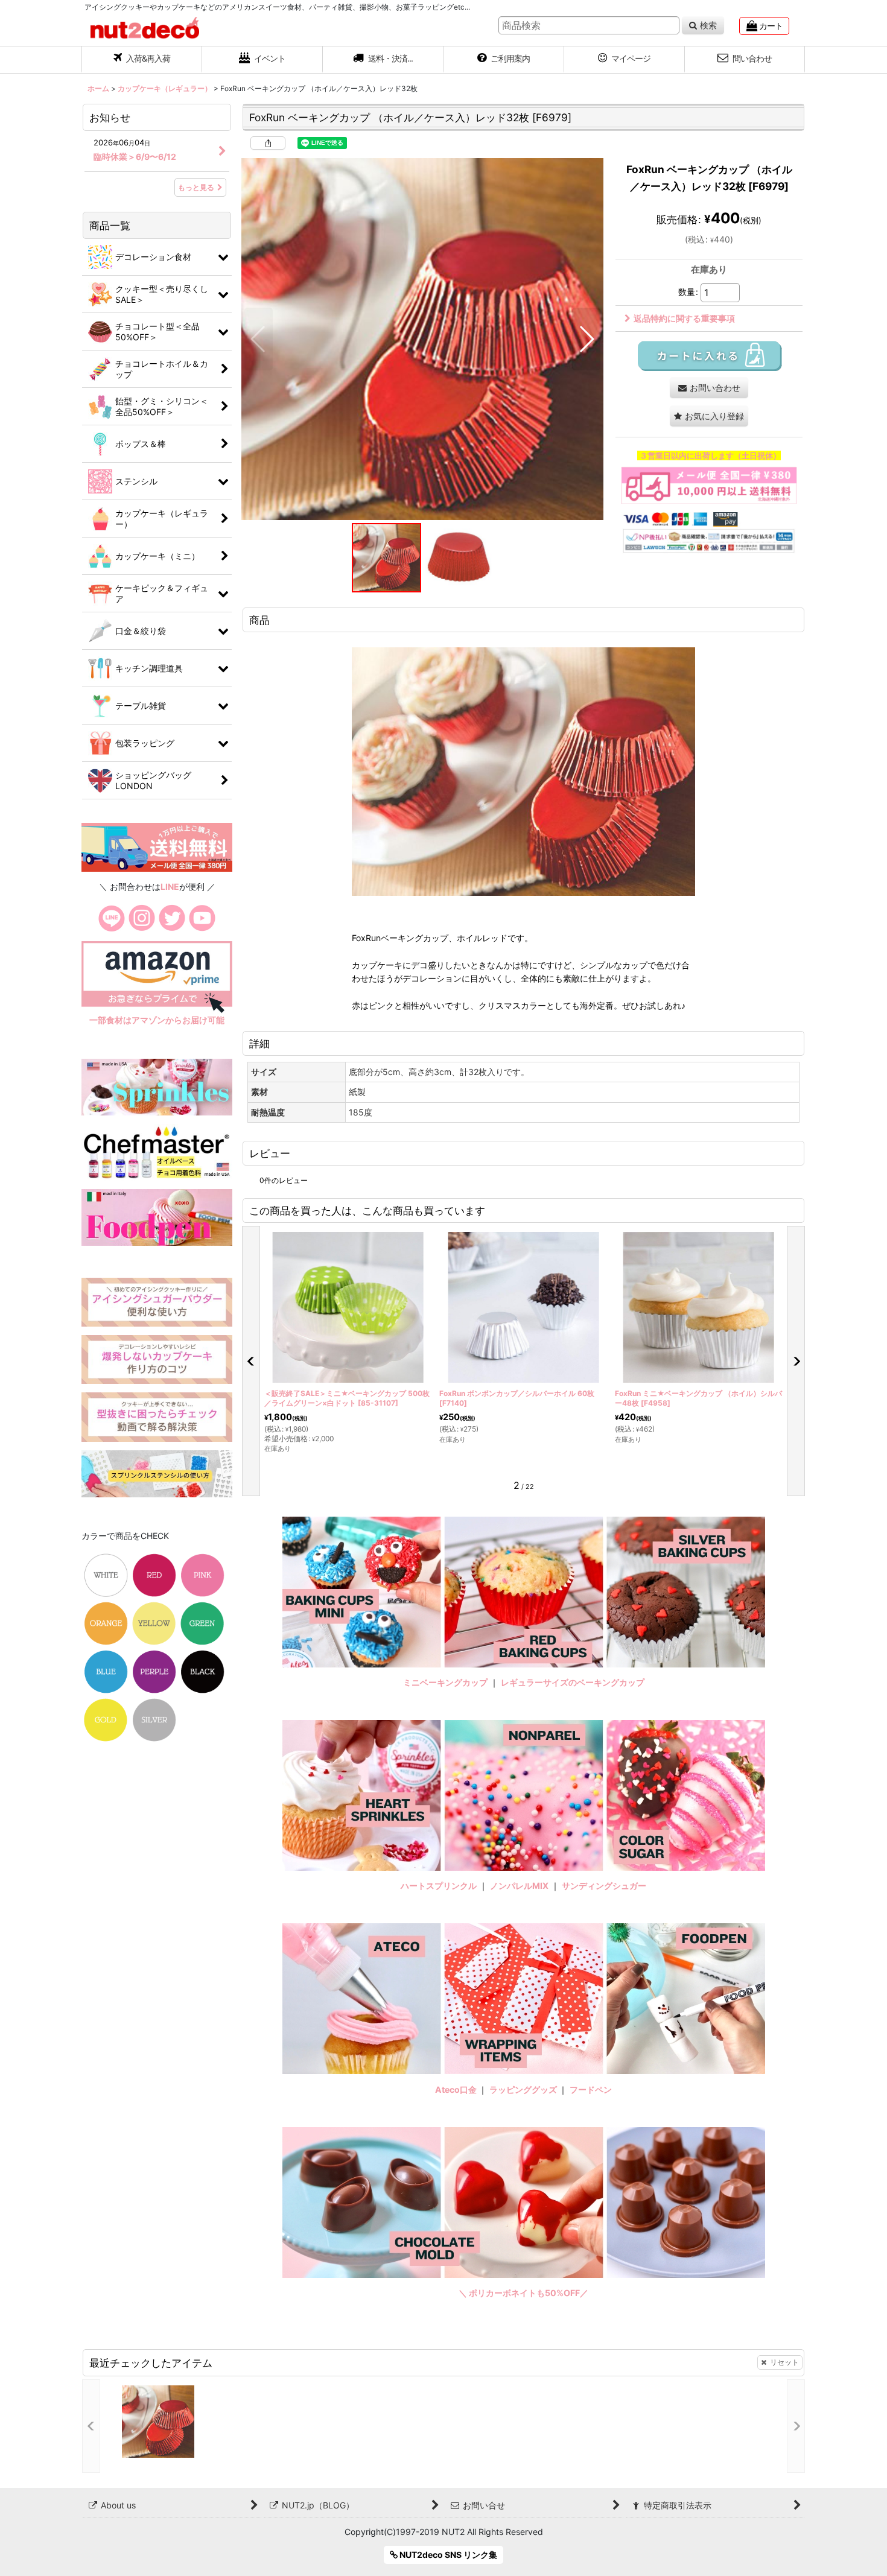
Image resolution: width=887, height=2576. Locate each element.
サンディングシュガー (604, 1886)
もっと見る (196, 187)
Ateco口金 (457, 2089)
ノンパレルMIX (519, 1886)
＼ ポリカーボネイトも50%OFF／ (523, 2293)
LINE (170, 887)
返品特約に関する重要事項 (684, 318)
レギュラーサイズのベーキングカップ (573, 1682)
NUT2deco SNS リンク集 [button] (447, 2555)
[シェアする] (268, 143)
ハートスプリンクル (439, 1886)
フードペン (591, 2089)
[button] (383, 60)
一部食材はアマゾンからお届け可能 (157, 1020)
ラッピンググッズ (524, 2089)
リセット (784, 2362)
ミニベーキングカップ (445, 1682)
